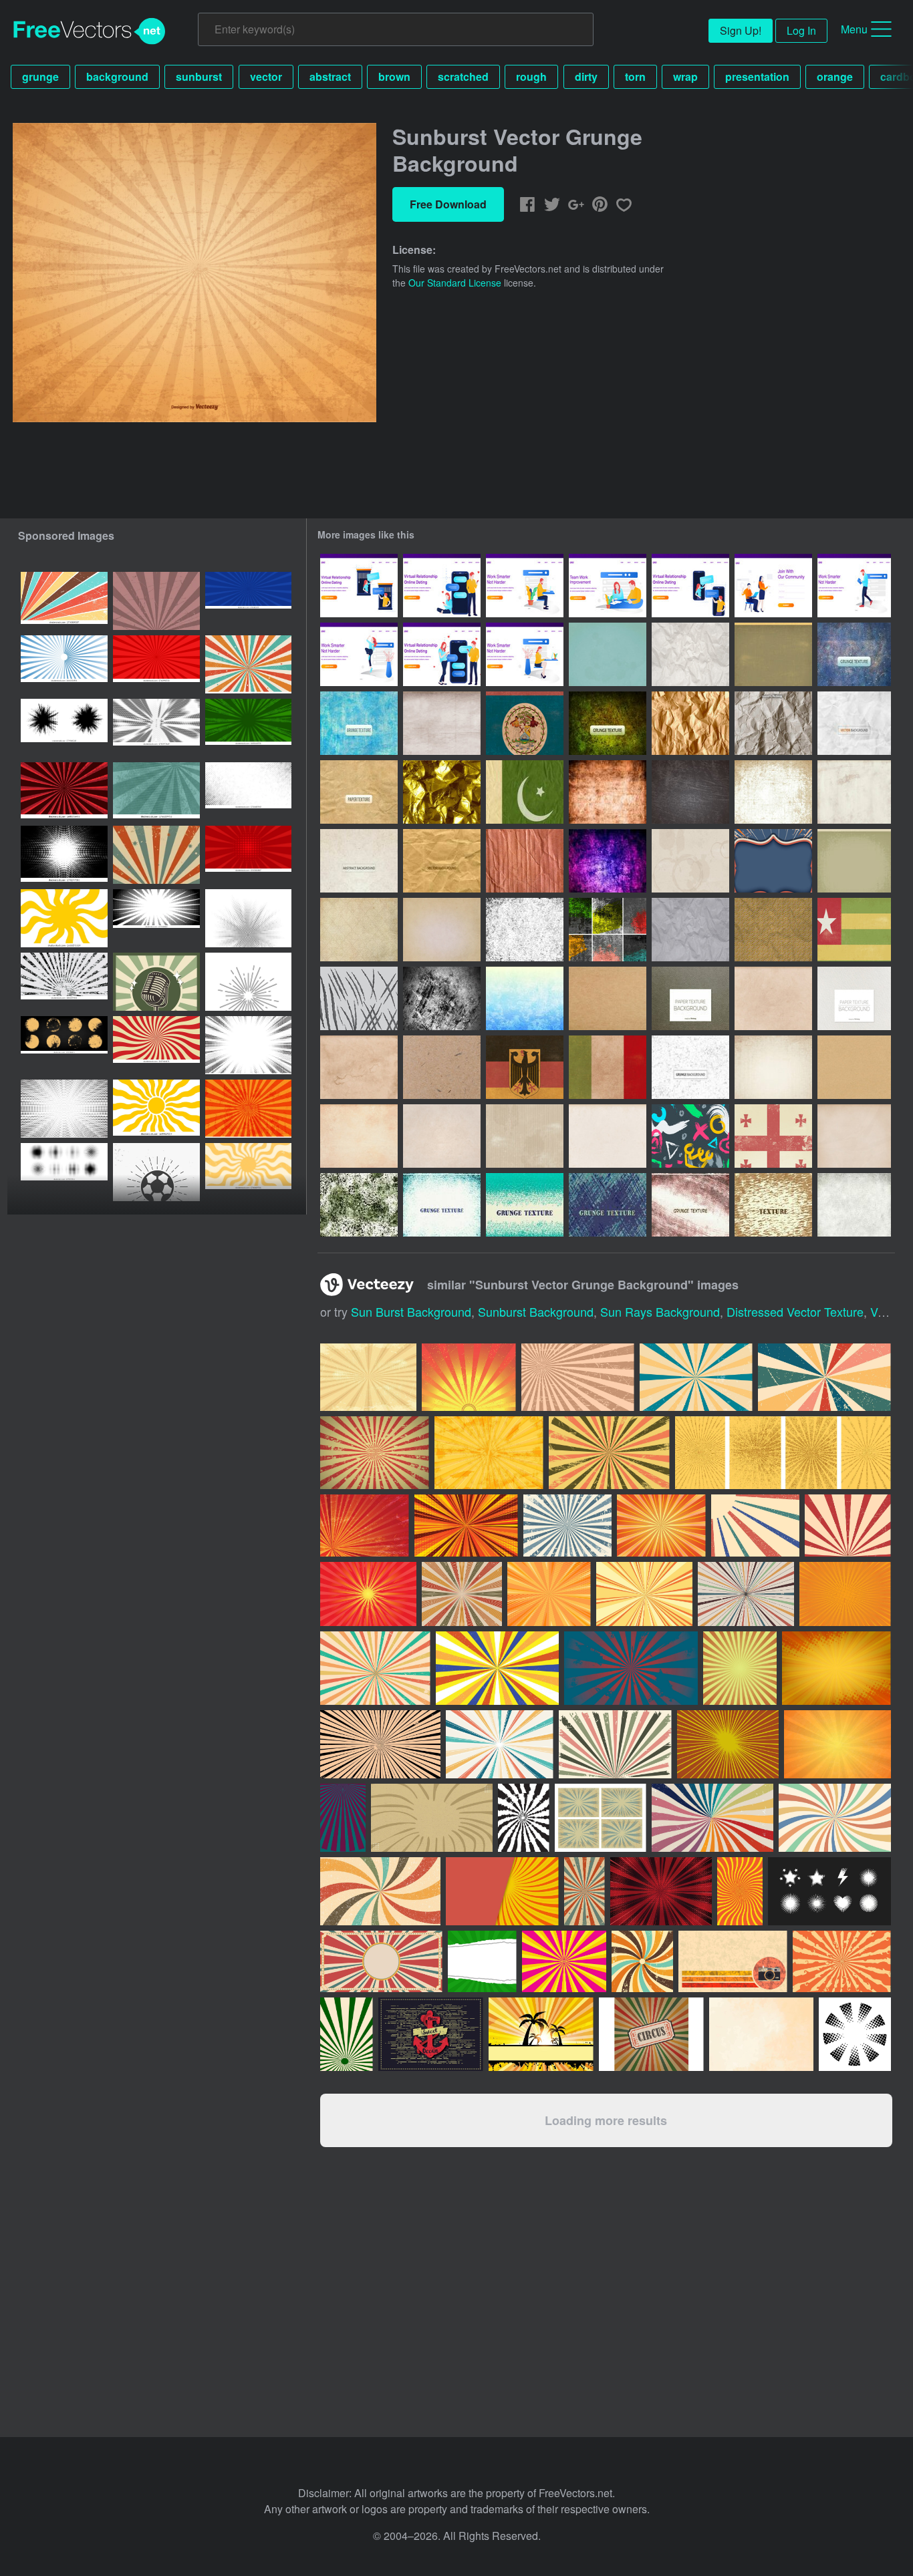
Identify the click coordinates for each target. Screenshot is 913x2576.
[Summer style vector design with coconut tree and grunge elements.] (541, 2034)
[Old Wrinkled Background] (773, 930)
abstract (330, 76)
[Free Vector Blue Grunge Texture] (854, 654)
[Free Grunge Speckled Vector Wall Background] (525, 930)
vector (266, 76)
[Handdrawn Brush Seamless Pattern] (690, 1136)
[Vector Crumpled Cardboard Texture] (525, 861)
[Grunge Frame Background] (854, 861)
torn (635, 76)
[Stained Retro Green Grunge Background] (608, 654)
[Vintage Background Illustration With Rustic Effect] (773, 861)
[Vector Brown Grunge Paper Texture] (690, 998)
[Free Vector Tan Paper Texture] (359, 792)
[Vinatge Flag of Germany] (525, 1067)
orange (835, 76)
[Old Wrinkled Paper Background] (690, 930)
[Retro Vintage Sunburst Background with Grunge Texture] (64, 601)
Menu (854, 29)
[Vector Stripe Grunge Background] (525, 1136)
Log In (801, 30)
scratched (463, 76)
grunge (40, 76)
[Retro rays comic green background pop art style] (248, 728)
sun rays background (660, 1311)
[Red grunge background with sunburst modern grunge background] (248, 855)
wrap (685, 76)
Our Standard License (455, 283)
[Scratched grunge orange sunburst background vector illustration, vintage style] (248, 1109)
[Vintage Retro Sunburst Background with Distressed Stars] (156, 855)
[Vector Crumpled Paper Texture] (773, 723)
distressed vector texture (795, 1311)
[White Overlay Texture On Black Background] (690, 792)
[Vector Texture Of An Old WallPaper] (608, 792)
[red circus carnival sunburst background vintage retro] (156, 1045)
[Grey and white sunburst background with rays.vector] (64, 664)
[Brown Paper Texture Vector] (854, 1067)
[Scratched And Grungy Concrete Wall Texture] (442, 998)
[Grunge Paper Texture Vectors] (359, 1136)
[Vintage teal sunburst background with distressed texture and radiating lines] (156, 791)
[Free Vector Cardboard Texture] (359, 861)
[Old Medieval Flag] (773, 1136)
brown (394, 76)
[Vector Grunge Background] (773, 1067)
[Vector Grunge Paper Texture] (442, 1067)
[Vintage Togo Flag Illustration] (854, 930)
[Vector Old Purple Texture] (608, 861)
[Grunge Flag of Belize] (525, 723)
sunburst (199, 76)
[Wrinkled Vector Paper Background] (690, 654)
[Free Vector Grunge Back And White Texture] (690, 1067)
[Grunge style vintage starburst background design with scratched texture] (156, 601)
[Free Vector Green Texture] (525, 1205)
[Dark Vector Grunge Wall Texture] (608, 723)
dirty (586, 76)
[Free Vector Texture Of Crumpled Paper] (854, 723)
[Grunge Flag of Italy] (608, 1067)
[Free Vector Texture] (359, 1205)
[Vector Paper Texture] (608, 998)
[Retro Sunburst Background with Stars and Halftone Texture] (248, 664)
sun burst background (411, 1311)
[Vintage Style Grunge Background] (359, 930)
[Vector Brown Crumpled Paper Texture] (690, 723)
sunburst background (536, 1311)
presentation (757, 76)
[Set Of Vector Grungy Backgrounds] (608, 930)
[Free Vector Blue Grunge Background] (525, 998)
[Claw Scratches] (359, 998)
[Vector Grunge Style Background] (442, 1136)
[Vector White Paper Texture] (854, 998)
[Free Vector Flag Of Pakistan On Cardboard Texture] (525, 792)
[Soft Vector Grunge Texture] (773, 998)
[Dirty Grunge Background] (854, 792)
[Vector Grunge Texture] (359, 1067)
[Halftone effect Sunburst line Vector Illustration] (248, 982)
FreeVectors (90, 31)
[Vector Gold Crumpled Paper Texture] (442, 792)
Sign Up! (741, 30)
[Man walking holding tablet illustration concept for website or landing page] (854, 586)
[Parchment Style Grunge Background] (442, 930)
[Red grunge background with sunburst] (156, 664)
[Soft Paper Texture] (854, 1136)
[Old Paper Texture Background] (442, 723)
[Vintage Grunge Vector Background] (773, 654)
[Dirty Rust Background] (773, 792)
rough (531, 76)
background (117, 76)
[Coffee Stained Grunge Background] (690, 861)
